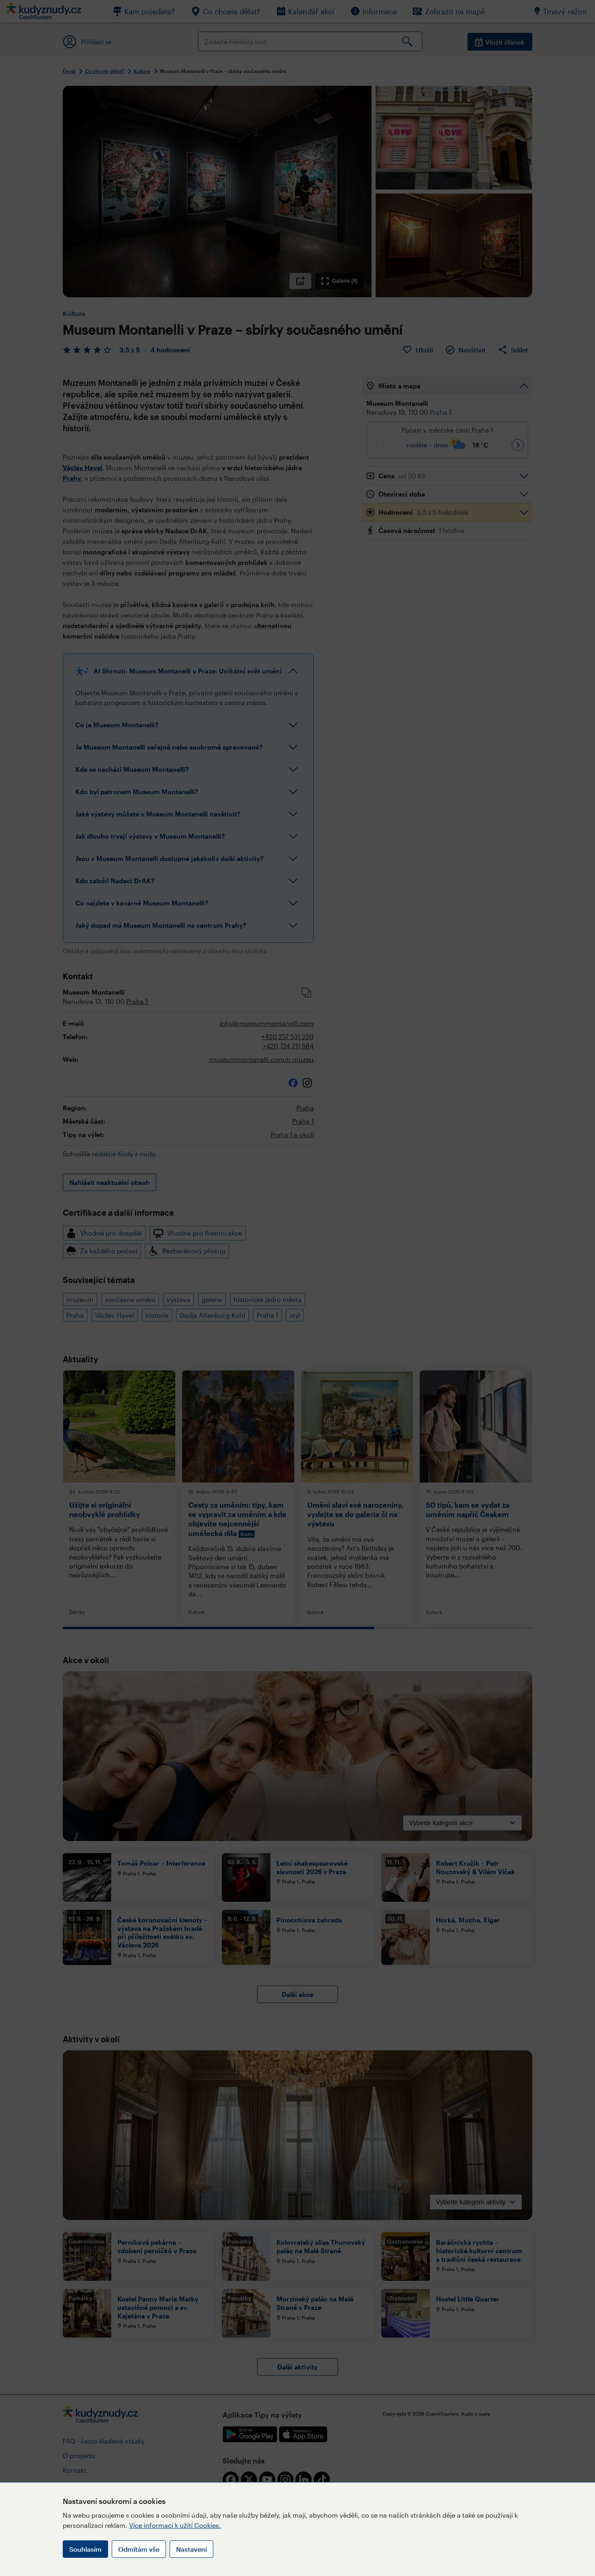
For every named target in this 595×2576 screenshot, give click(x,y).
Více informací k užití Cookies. (175, 2525)
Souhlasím (85, 2549)
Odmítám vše (139, 2549)
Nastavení (191, 2549)
